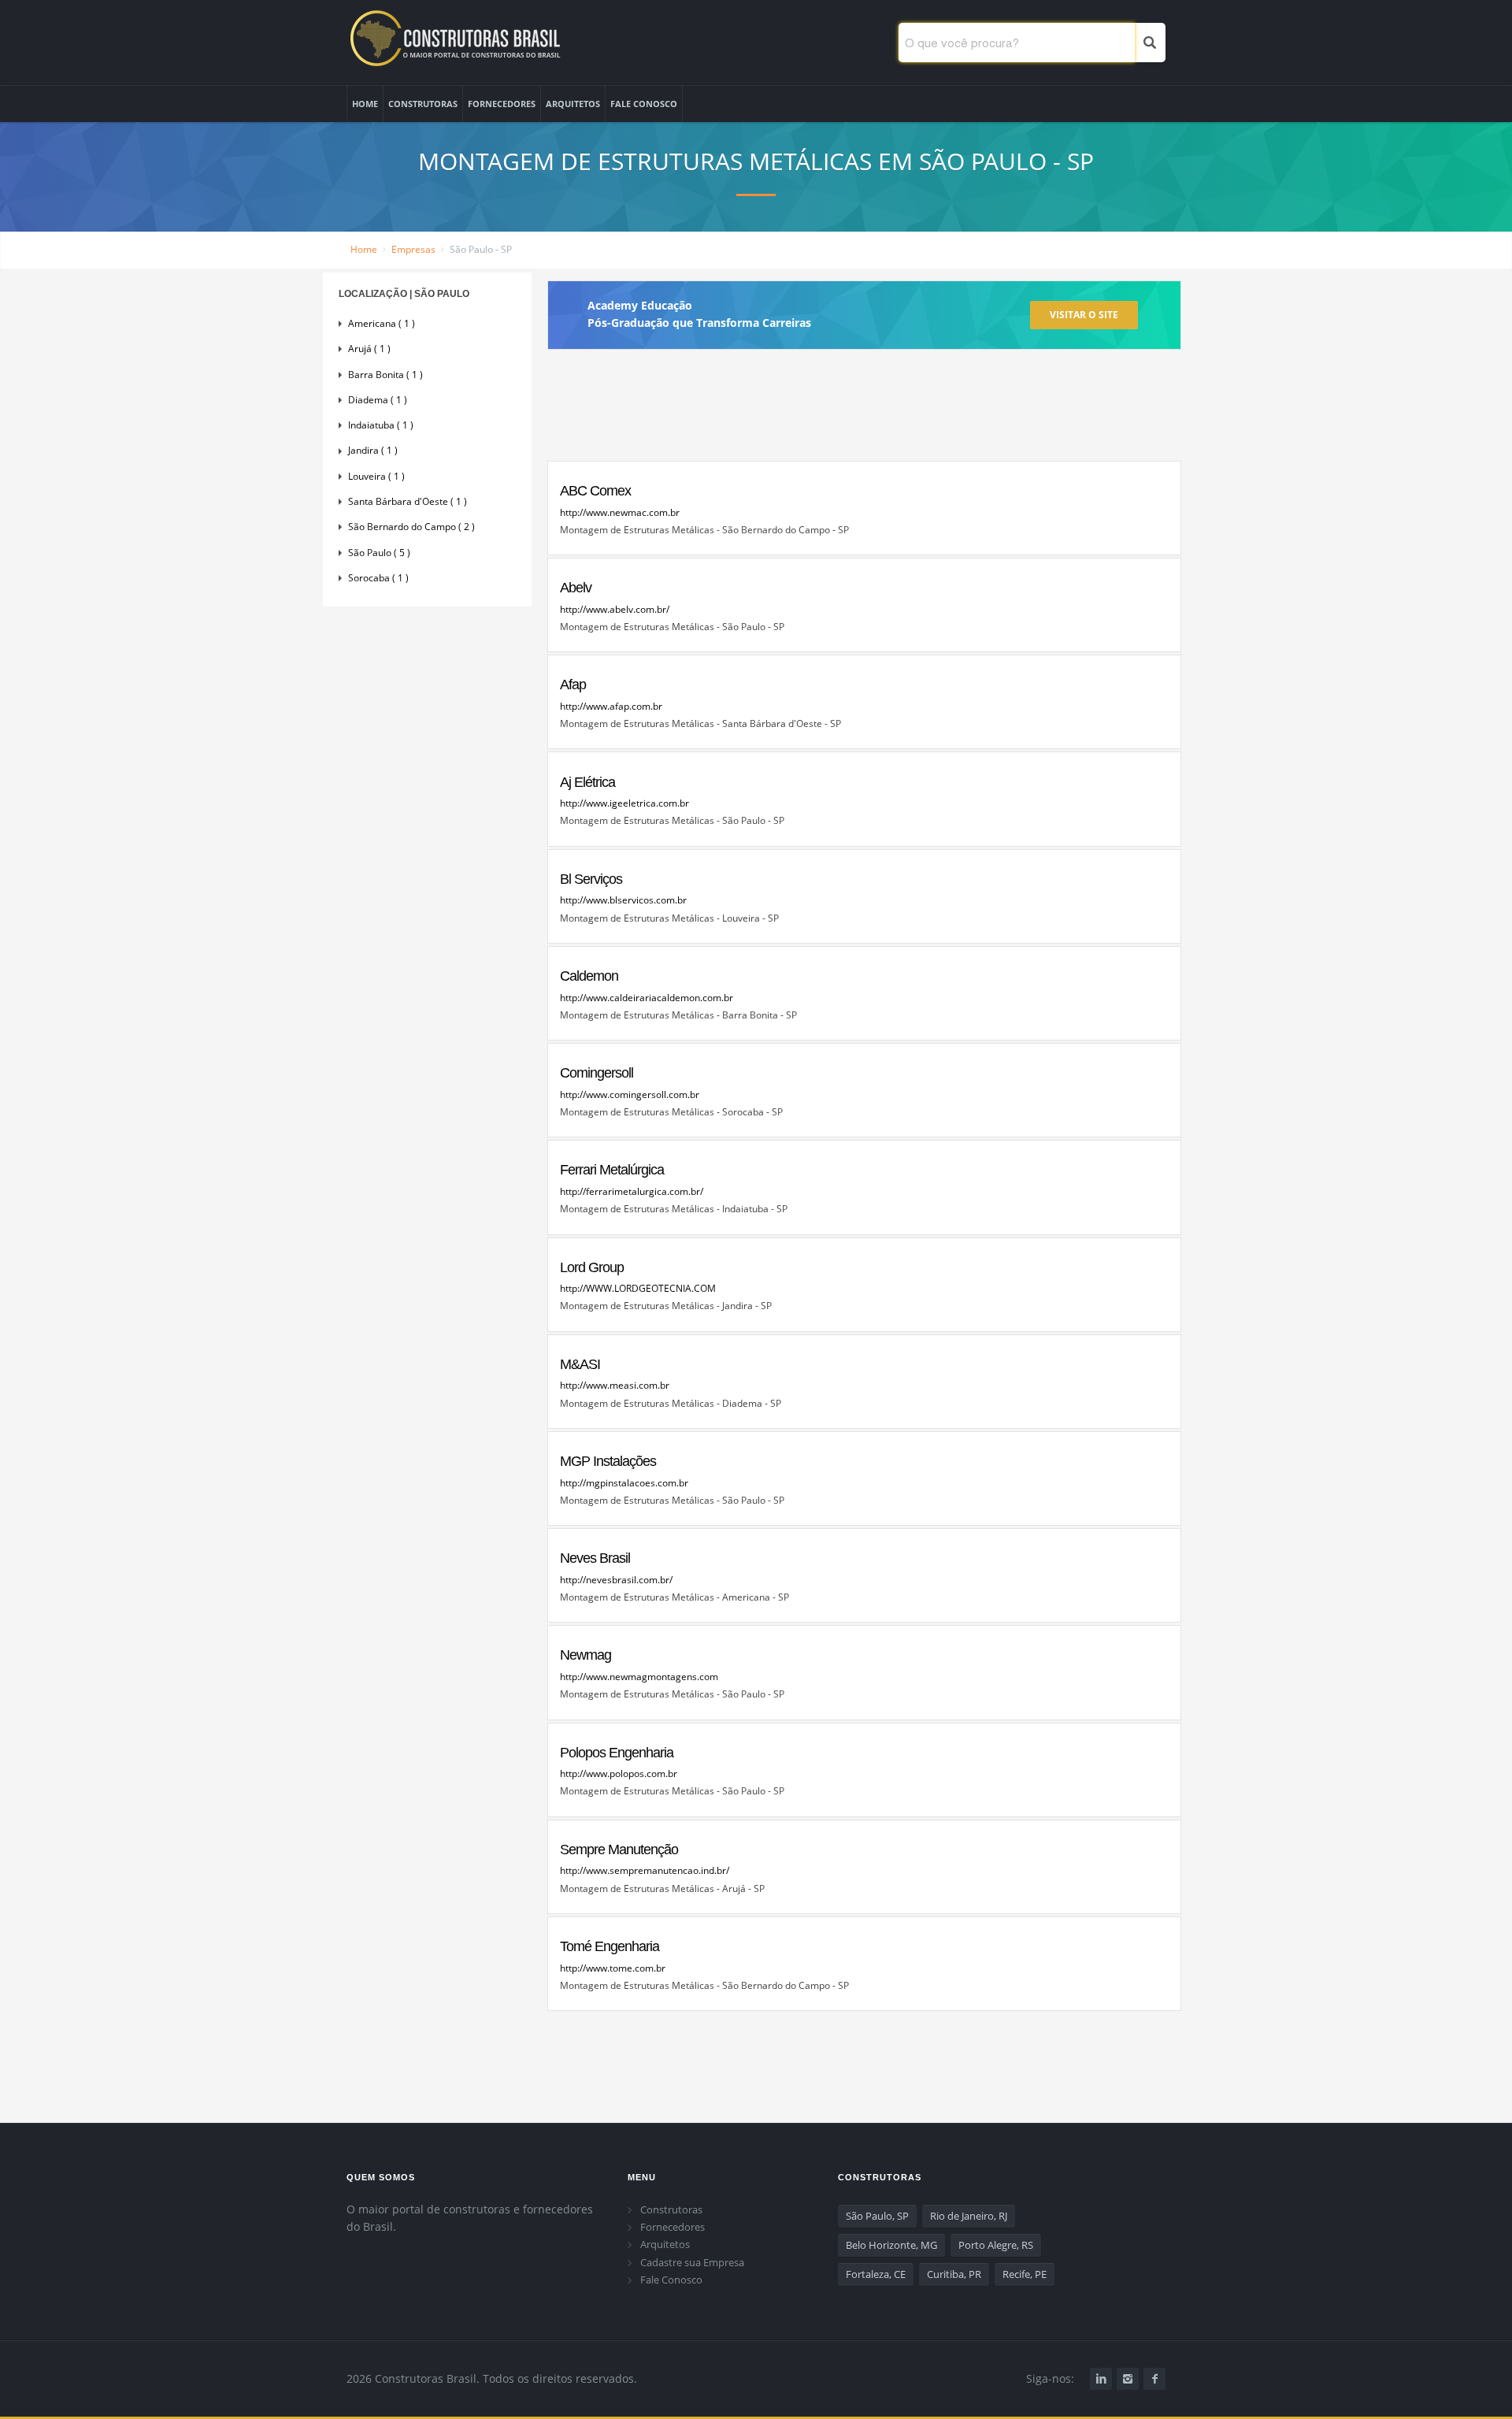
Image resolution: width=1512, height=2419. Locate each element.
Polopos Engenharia (617, 1753)
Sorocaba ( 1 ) (378, 578)
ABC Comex (595, 491)
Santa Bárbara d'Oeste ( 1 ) (408, 501)
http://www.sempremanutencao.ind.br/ (645, 1870)
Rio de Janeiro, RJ (969, 2216)
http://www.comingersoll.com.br (630, 1094)
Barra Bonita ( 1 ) (385, 375)
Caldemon (589, 976)
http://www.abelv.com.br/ (615, 609)
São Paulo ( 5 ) (379, 553)
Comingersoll (597, 1073)
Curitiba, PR (954, 2274)
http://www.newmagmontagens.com (639, 1677)
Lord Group (592, 1267)
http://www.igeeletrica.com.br (624, 803)
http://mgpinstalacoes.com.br (624, 1483)
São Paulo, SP (877, 2216)
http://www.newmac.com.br (620, 512)
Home (364, 249)
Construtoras (671, 2209)
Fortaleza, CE (876, 2274)
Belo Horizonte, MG (891, 2245)
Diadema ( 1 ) (378, 400)
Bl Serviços (591, 879)
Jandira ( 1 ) (373, 450)
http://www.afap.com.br (611, 706)
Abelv (576, 588)
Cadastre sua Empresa (692, 2262)
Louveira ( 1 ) (376, 476)
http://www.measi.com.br (615, 1385)
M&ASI (580, 1364)
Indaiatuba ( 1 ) (381, 425)
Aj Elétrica (587, 782)
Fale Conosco (671, 2280)
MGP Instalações (608, 1461)
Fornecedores (673, 2227)
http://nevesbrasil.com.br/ (616, 1580)
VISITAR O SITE (1084, 315)
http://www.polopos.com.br (619, 1773)
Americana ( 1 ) (382, 323)
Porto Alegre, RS (996, 2245)
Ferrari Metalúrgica (612, 1170)
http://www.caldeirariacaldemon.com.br (647, 998)
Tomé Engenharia (610, 1946)
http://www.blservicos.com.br (623, 900)
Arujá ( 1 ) (369, 349)
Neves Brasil (595, 1558)
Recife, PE (1025, 2274)
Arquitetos (665, 2244)
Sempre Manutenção (619, 1849)
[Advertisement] (864, 412)
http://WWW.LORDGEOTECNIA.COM (638, 1288)
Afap (573, 685)
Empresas (413, 249)
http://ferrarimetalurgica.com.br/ (632, 1191)
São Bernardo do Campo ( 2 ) (411, 527)
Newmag (586, 1655)
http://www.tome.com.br (613, 1968)
